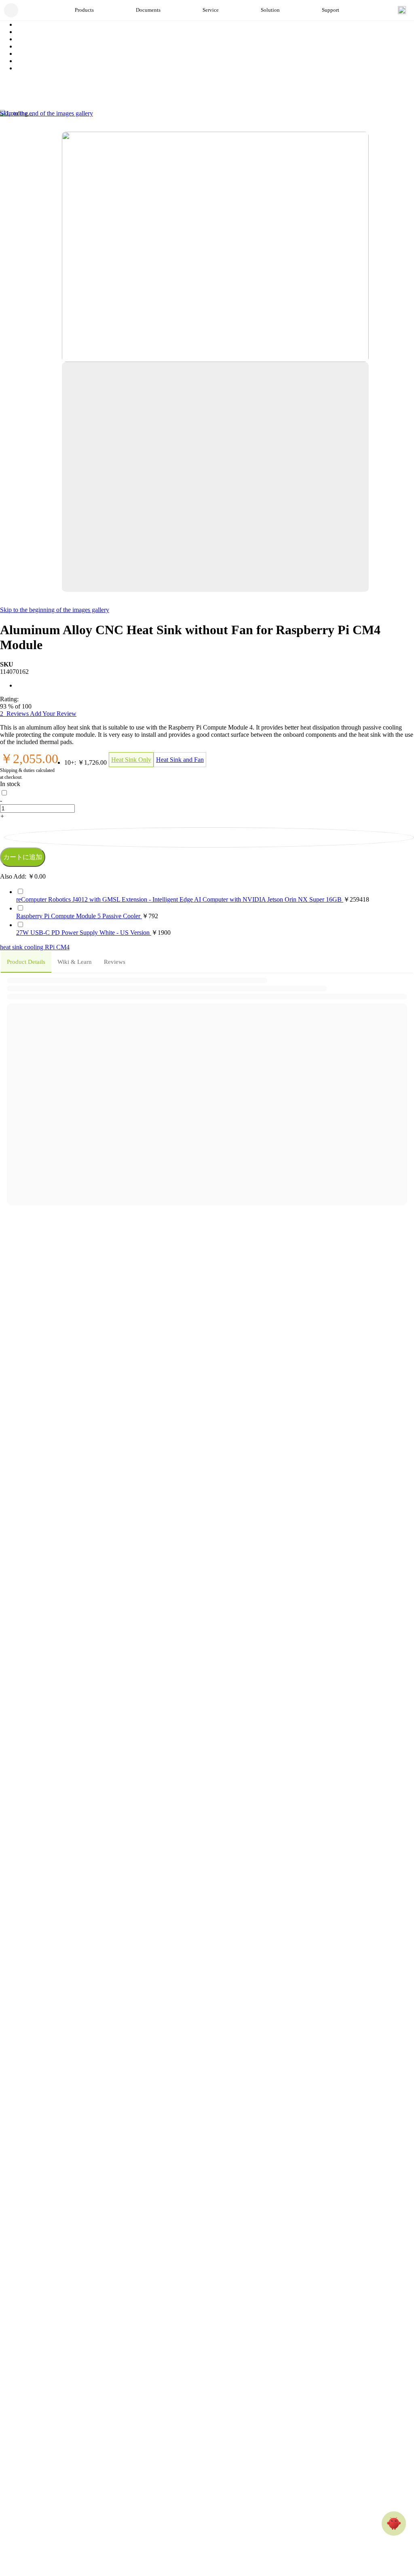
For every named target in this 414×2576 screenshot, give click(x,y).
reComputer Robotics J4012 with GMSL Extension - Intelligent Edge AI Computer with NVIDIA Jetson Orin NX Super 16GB (180, 899)
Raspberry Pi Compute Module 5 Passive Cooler (79, 916)
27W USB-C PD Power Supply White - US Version (84, 933)
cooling (35, 947)
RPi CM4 (57, 947)
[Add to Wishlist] (209, 837)
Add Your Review (53, 714)
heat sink (12, 947)
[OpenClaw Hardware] (394, 2523)
